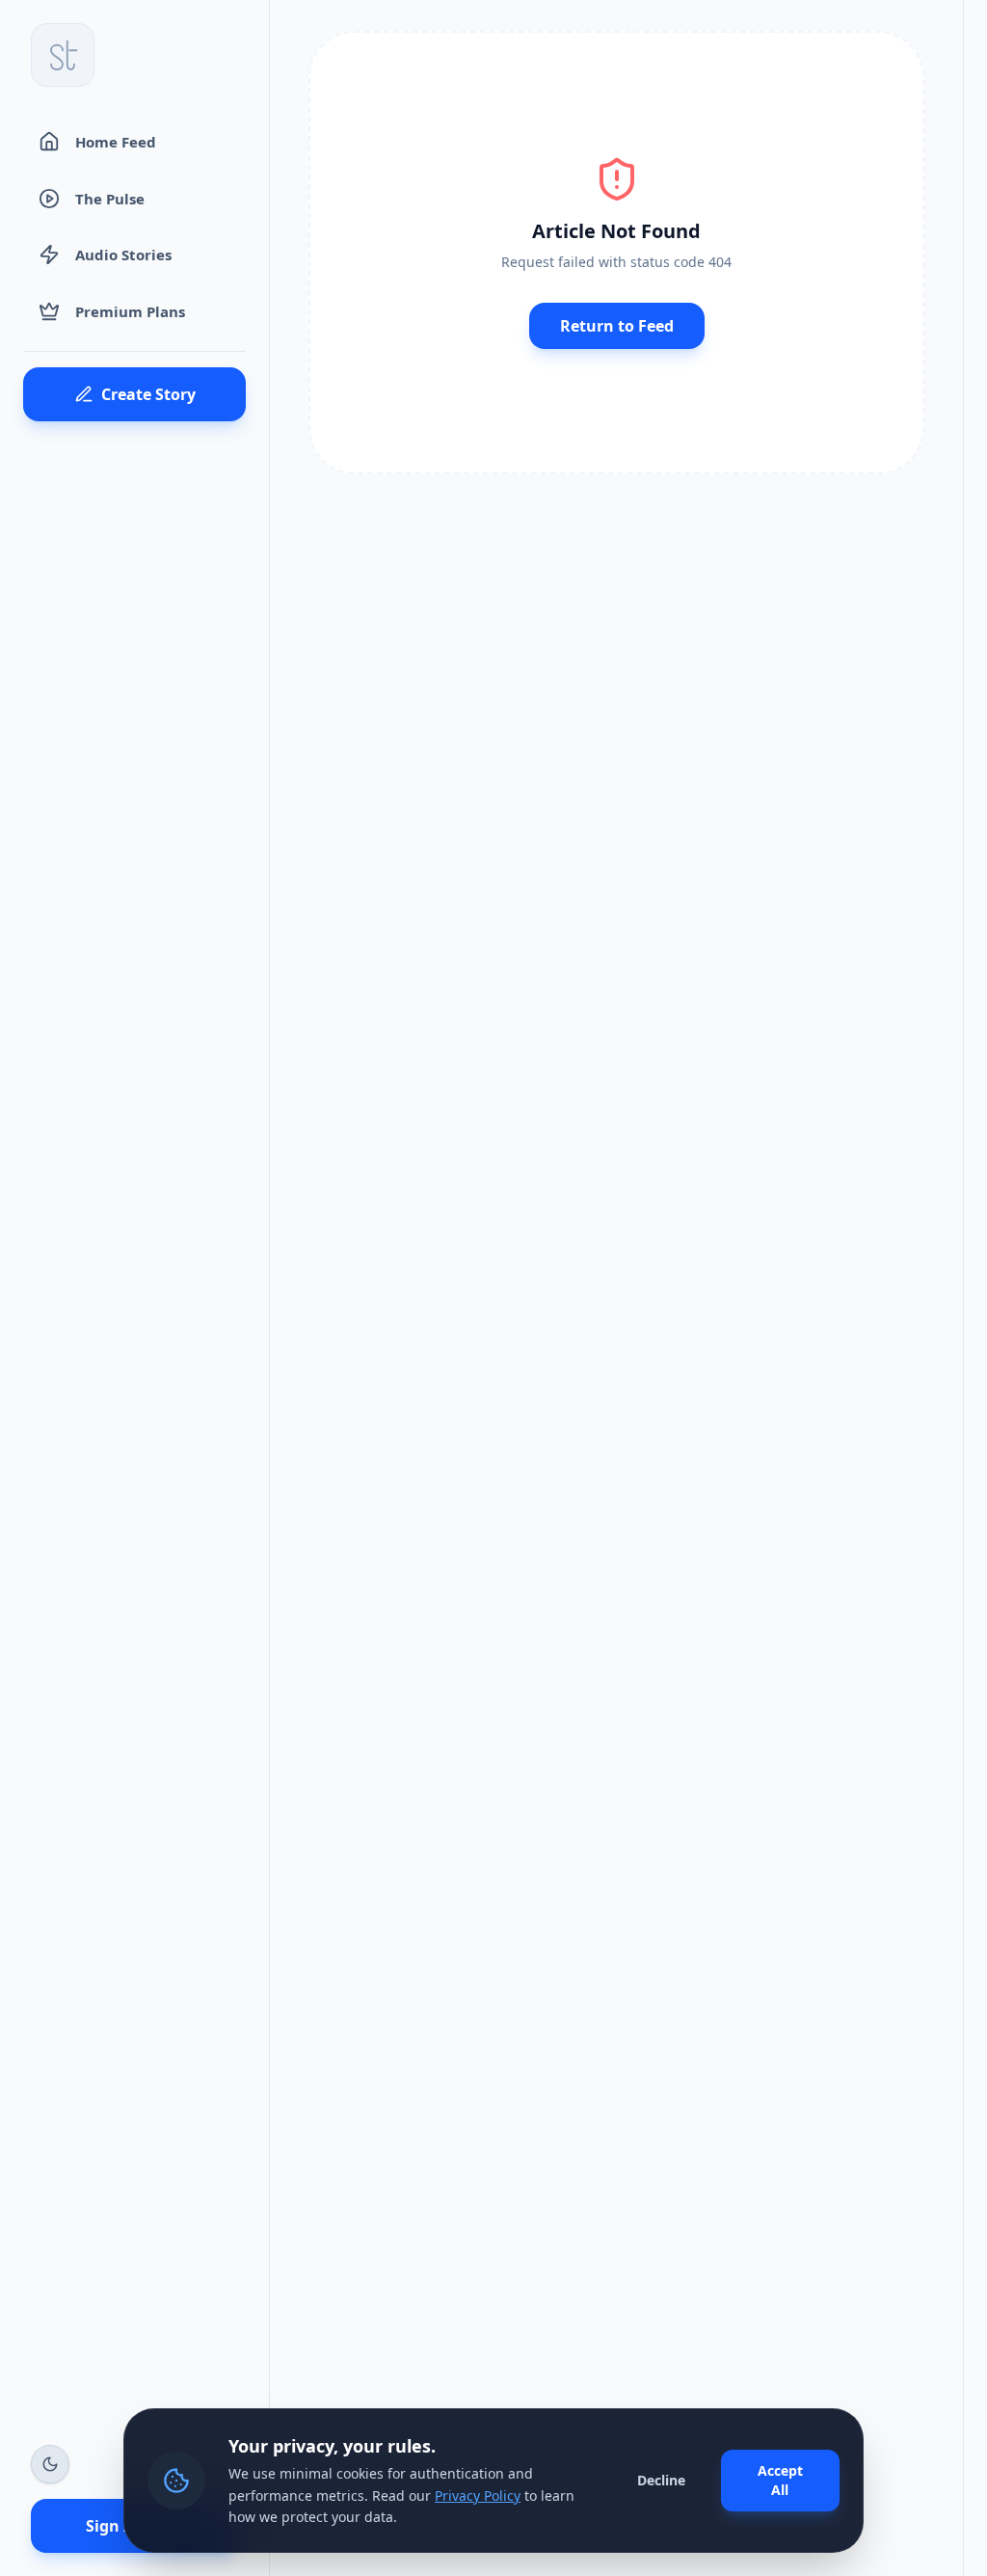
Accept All (780, 2480)
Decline (661, 2480)
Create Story (148, 394)
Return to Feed (617, 326)
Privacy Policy (478, 2495)
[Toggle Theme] (50, 2464)
